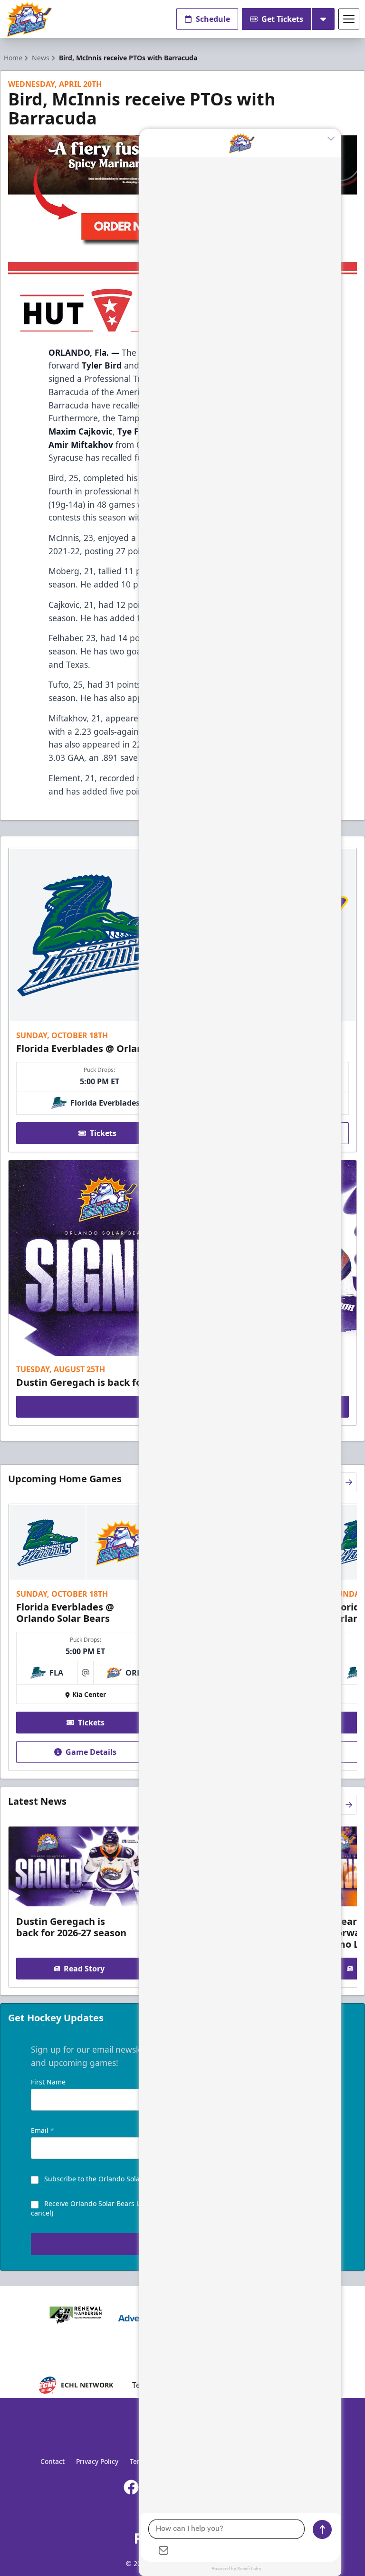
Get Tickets (282, 19)
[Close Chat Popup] (334, 138)
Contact (53, 2461)
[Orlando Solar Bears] (29, 19)
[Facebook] (131, 2487)
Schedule (213, 19)
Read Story (84, 1969)
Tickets (103, 1133)
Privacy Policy (97, 2461)
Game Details (91, 1752)
